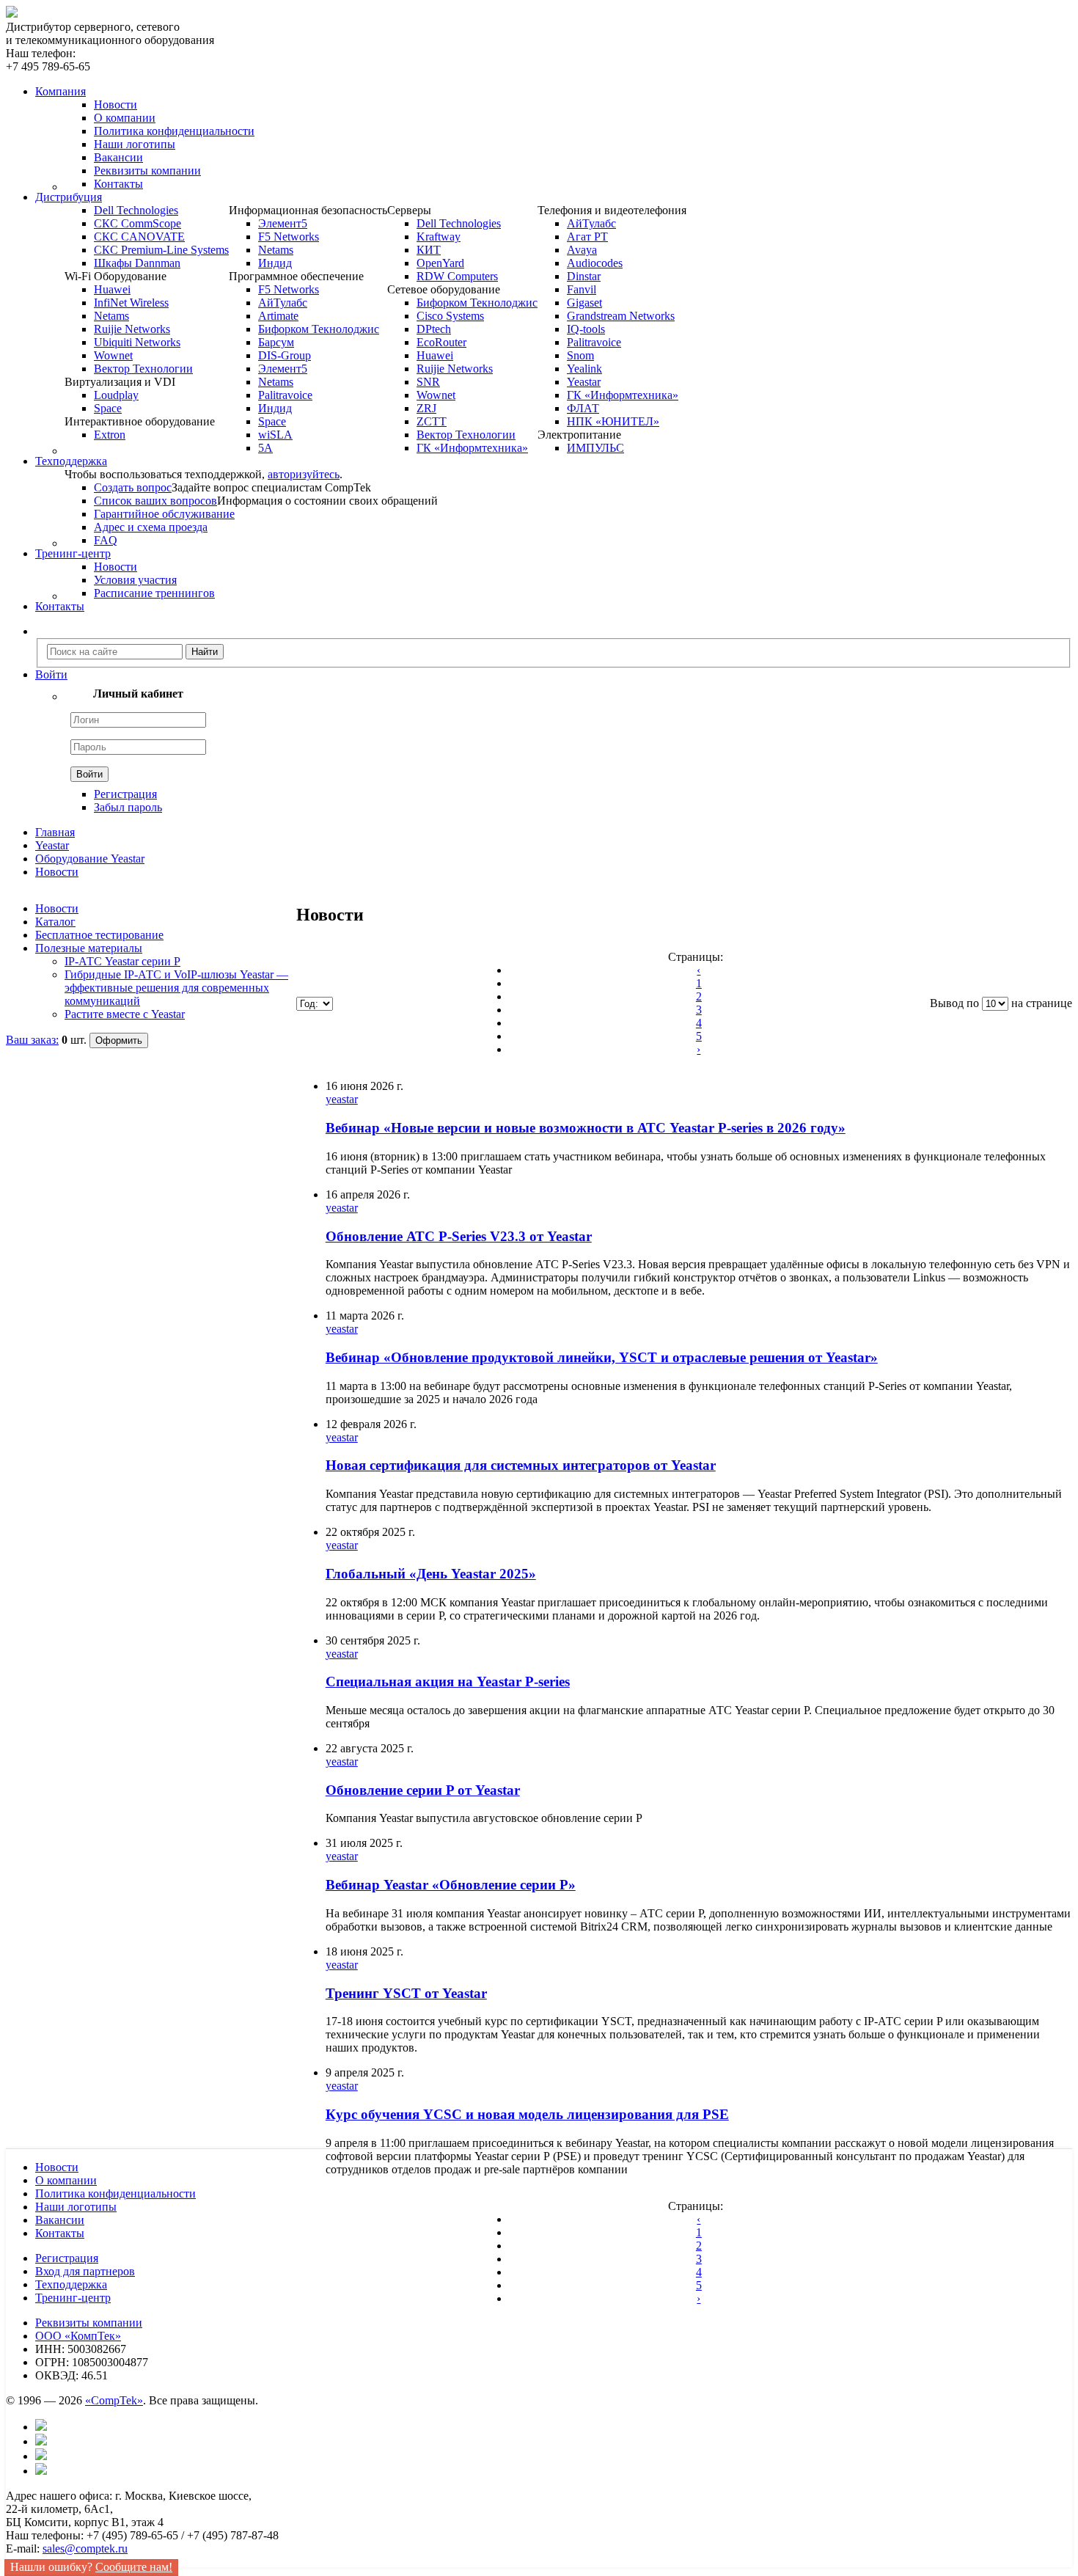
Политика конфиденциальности (174, 131)
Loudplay (116, 395)
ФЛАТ (583, 408)
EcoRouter (441, 342)
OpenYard (440, 263)
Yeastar (584, 382)
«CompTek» (114, 2400)
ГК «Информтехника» (472, 448)
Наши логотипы (135, 144)
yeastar (342, 1099)
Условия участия (135, 580)
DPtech (434, 329)
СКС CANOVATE (139, 237)
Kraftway (439, 237)
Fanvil (582, 289)
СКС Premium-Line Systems (161, 250)
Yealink (584, 369)
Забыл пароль (128, 807)
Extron (110, 435)
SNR (428, 382)
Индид (275, 263)
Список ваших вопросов (155, 501)
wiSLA (275, 435)
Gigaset (584, 303)
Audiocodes (595, 263)
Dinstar (584, 276)
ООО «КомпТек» (78, 2336)
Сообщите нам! (134, 2567)
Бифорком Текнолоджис (319, 329)
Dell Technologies (136, 210)
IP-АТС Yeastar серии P (122, 961)
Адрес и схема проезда (151, 527)
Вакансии (118, 157)
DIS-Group (285, 355)
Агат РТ (587, 237)
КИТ (429, 250)
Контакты (118, 184)
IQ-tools (586, 329)
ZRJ (426, 408)
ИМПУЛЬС (595, 448)
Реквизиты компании (147, 171)
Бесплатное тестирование (99, 935)
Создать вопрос (133, 487)
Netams (111, 316)
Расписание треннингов (154, 593)
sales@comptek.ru (85, 2548)
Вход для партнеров (85, 2271)
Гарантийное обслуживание (164, 514)
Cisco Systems (450, 316)
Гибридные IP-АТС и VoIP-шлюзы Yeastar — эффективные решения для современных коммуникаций (176, 988)
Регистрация (125, 794)
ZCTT (432, 421)
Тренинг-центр (73, 2298)
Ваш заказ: (32, 1040)
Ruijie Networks (132, 329)
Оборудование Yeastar (90, 859)
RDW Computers (457, 276)
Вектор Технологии (143, 369)
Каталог (55, 922)
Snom (580, 355)
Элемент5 (283, 223)
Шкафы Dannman (137, 263)
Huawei (112, 289)
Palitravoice (285, 395)
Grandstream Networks (621, 316)
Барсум (276, 342)
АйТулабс (283, 303)
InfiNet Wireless (131, 303)
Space (108, 408)
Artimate (278, 316)
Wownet (113, 355)
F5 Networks (289, 237)
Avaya (582, 250)
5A (265, 448)
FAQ (106, 540)
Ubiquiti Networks (137, 342)
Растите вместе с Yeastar (125, 1014)
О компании (125, 118)
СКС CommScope (137, 223)
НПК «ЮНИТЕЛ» (613, 421)
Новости (115, 105)
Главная (55, 832)
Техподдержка (71, 2284)
